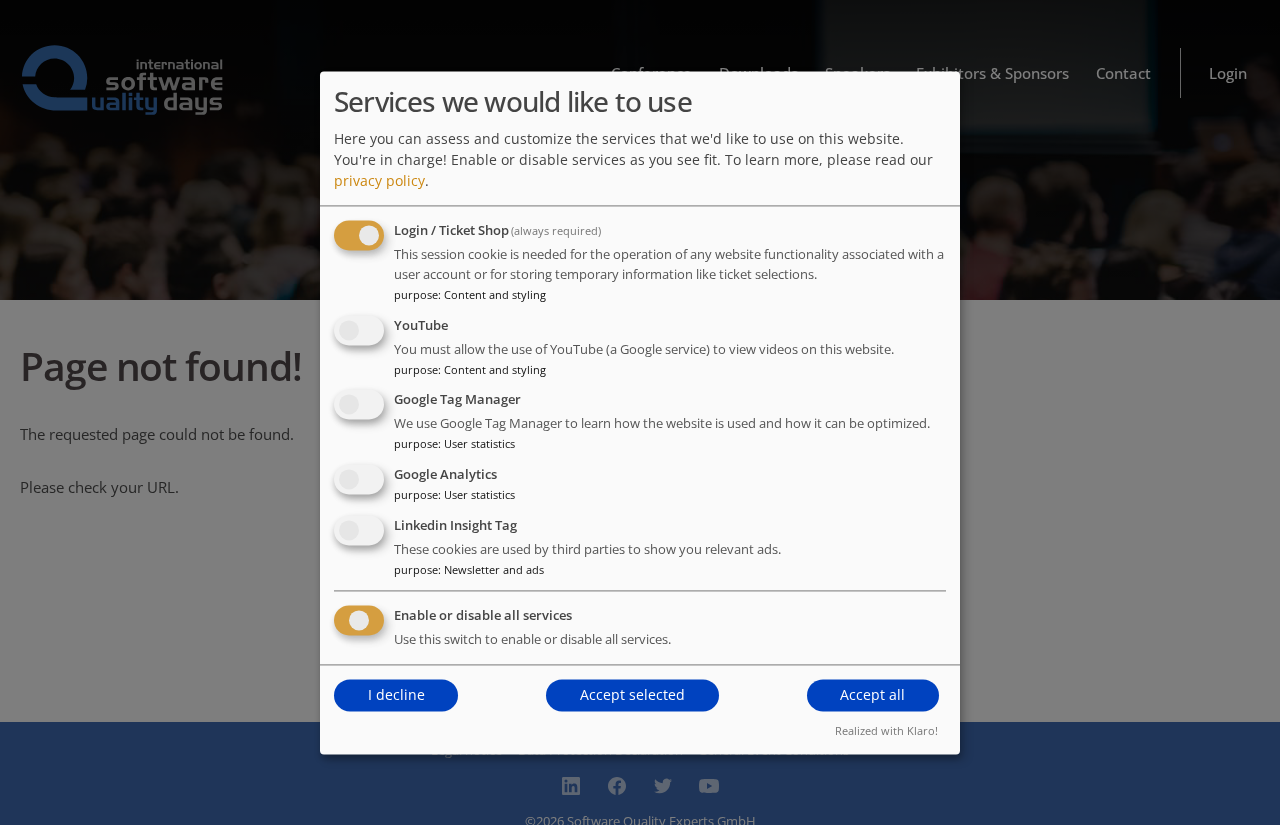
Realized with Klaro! (886, 730)
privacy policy (379, 180)
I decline (396, 695)
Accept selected (632, 695)
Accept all (872, 695)
